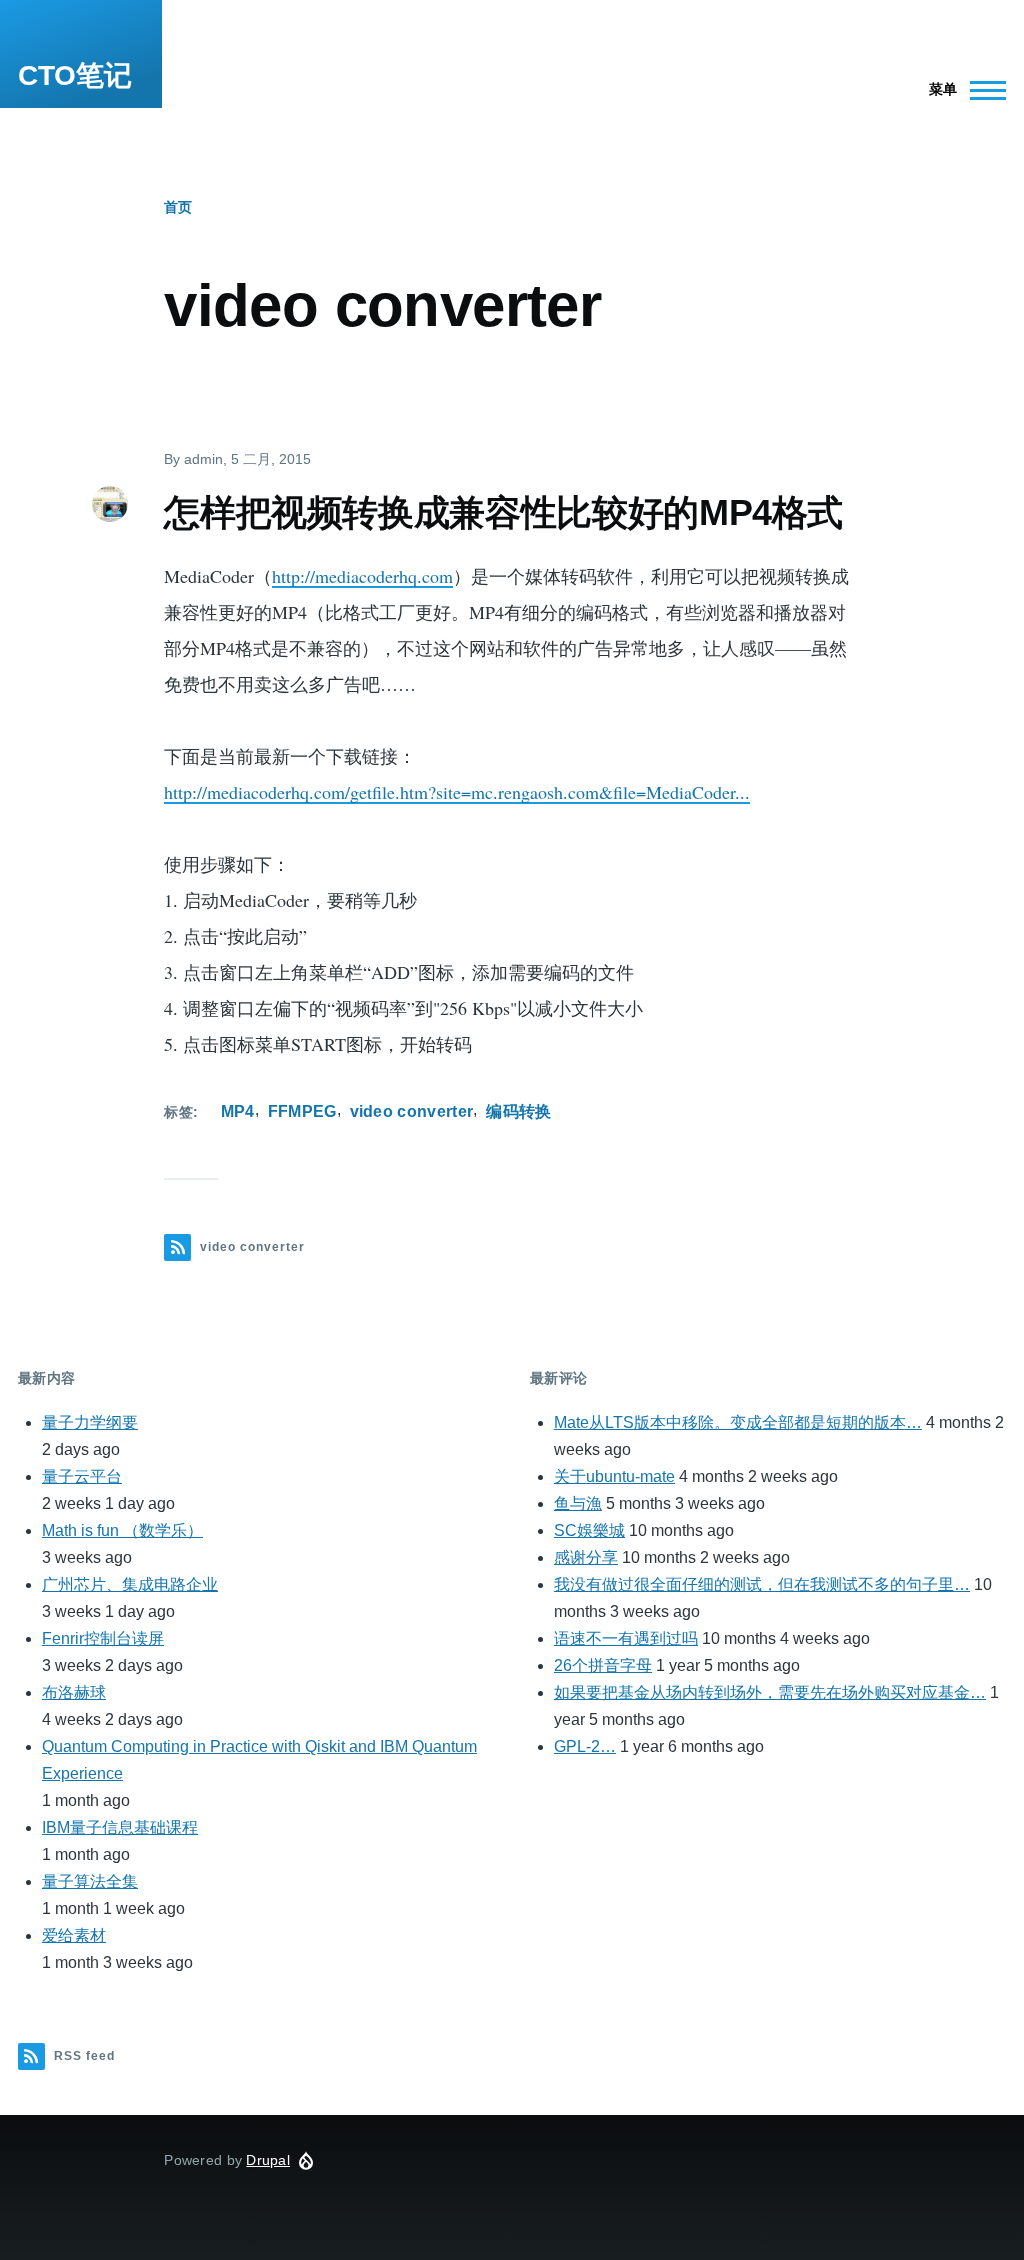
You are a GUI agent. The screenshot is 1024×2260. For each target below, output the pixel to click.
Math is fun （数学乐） (122, 1530)
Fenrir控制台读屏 (103, 1638)
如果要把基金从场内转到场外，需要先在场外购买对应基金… (770, 1692)
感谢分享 (586, 1557)
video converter (412, 1111)
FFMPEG (302, 1111)
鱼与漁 (578, 1503)
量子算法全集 (90, 1881)
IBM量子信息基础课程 (120, 1827)
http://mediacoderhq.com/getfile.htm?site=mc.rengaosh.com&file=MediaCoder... (457, 792)
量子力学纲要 (90, 1422)
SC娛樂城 (589, 1530)
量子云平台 (82, 1476)
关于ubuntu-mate (614, 1476)
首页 (178, 207)
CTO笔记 (75, 75)
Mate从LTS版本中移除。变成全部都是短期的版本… (738, 1422)
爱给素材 (74, 1935)
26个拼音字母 (603, 1665)
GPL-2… (585, 1746)
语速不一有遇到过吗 (626, 1638)
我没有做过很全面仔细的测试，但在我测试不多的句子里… (762, 1584)
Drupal (268, 2160)
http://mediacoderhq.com (362, 576)
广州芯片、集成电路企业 (130, 1584)
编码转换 (518, 1111)
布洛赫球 (74, 1692)
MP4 (238, 1111)
